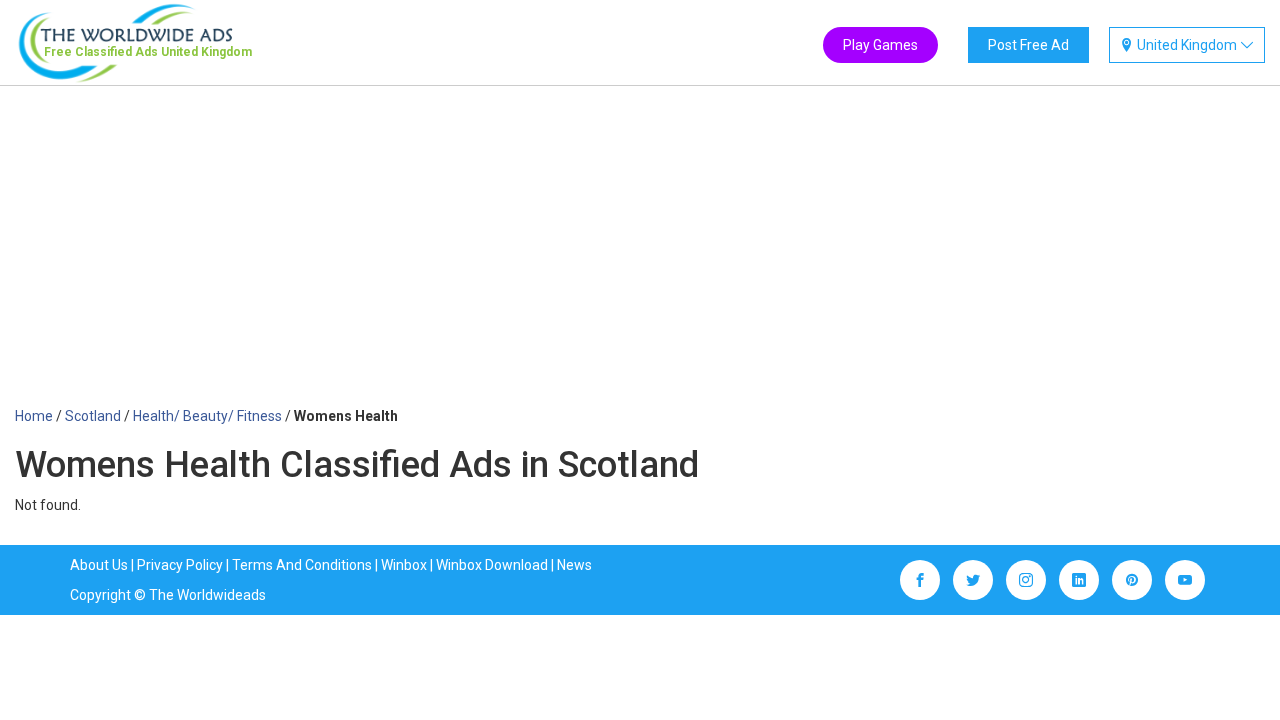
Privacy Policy (180, 565)
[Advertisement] (640, 256)
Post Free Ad (1028, 45)
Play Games (880, 45)
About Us (99, 565)
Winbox (404, 565)
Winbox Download (492, 565)
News (574, 565)
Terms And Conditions (302, 565)
